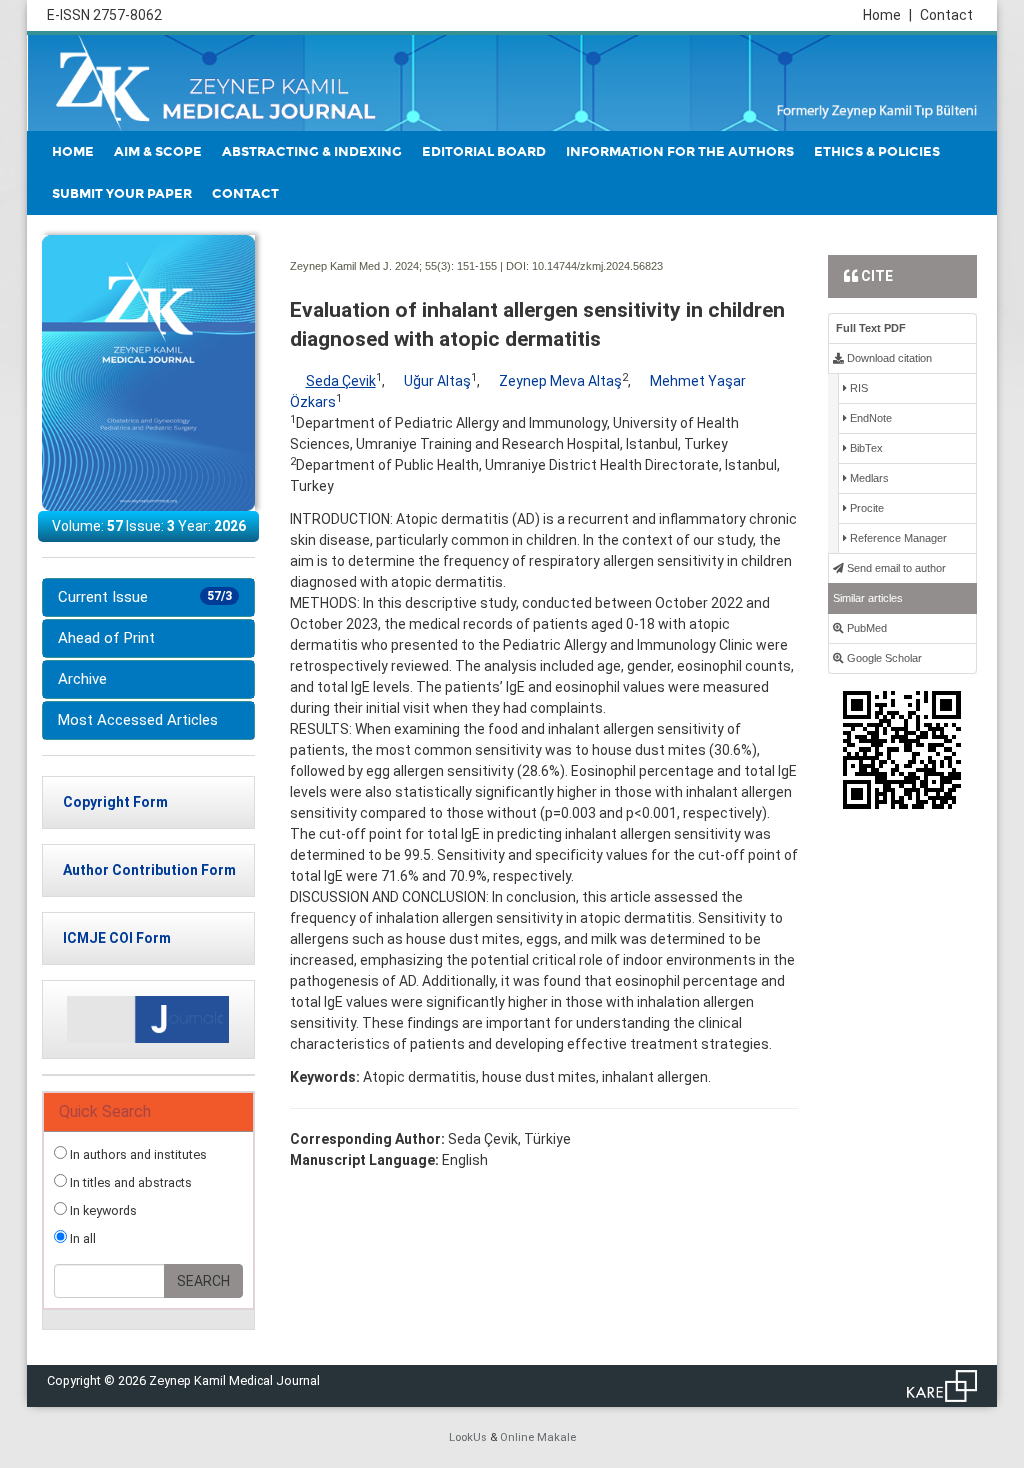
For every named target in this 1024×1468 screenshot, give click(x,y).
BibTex (865, 448)
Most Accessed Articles (138, 720)
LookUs (468, 1437)
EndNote (869, 418)
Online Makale (538, 1437)
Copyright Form (115, 802)
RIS (857, 388)
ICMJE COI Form (117, 938)
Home (887, 15)
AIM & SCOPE (158, 152)
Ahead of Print (106, 638)
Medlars (868, 478)
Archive (82, 679)
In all (81, 1238)
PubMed (865, 628)
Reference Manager (897, 538)
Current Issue (145, 597)
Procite (865, 508)
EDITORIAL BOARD (484, 152)
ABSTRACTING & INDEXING (312, 152)
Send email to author (895, 568)
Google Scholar (883, 658)
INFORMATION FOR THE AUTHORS (680, 152)
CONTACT (245, 194)
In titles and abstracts (129, 1182)
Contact (946, 15)
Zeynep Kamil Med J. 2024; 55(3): (372, 266)
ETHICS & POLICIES (877, 152)
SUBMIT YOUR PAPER (122, 194)
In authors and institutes (137, 1154)
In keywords (102, 1210)
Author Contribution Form (149, 870)
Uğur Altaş (437, 381)
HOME (73, 152)
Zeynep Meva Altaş (560, 381)
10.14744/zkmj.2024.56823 (597, 266)
